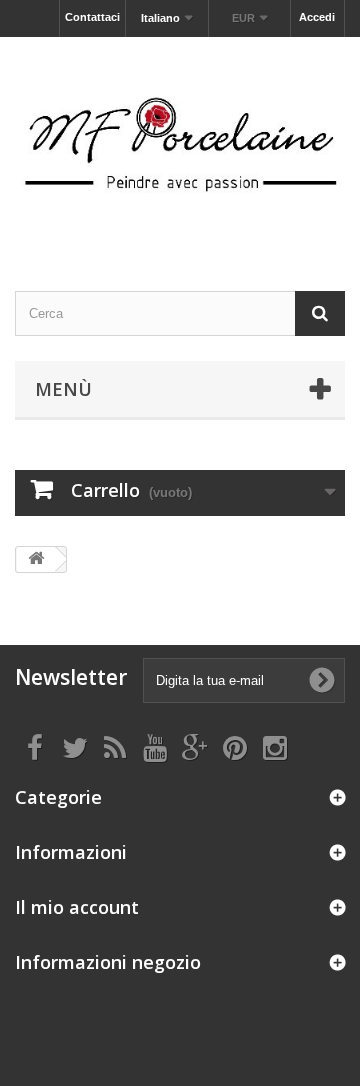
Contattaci (92, 17)
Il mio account (77, 907)
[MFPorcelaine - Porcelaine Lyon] (180, 146)
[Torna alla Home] (36, 559)
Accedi (317, 17)
